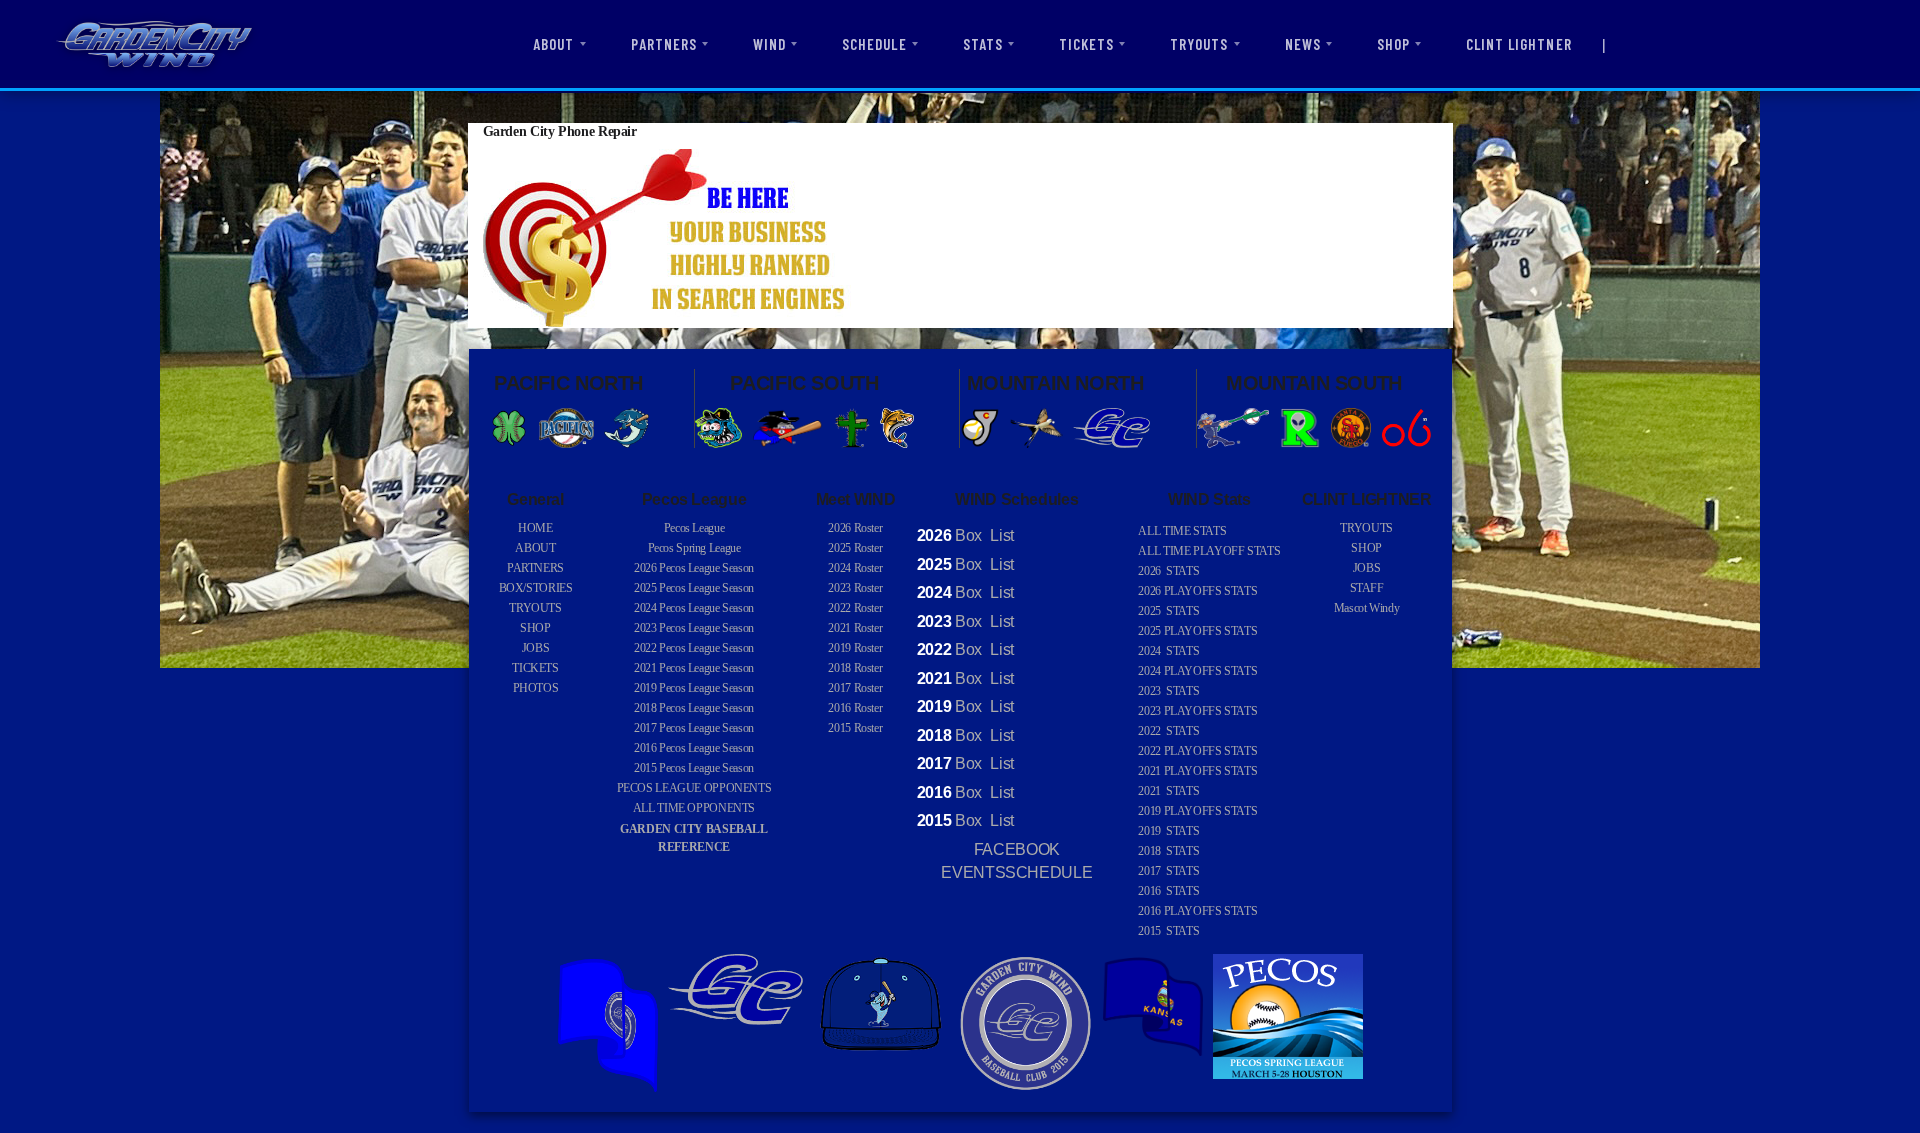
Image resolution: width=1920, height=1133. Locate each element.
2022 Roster (855, 608)
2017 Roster (855, 688)
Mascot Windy (1367, 608)
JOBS (536, 648)
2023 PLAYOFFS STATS (1197, 711)
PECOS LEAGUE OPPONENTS (694, 788)
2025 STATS (1168, 611)
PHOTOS (536, 688)
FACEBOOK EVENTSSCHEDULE (1016, 861)
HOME (535, 528)
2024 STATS (1168, 651)
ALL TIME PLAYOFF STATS (1209, 551)
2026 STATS (1168, 571)
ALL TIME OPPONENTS (694, 808)
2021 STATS (1168, 791)
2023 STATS (1168, 691)
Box (949, 535)
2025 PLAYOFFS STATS (1197, 631)
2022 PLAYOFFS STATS (1197, 751)
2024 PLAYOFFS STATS (1197, 671)
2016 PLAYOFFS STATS (1197, 911)
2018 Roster (855, 668)
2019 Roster (855, 648)
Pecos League (694, 528)
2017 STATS (1168, 871)
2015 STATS (1168, 931)
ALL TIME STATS (1182, 531)
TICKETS (1086, 44)
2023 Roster (855, 588)
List (1000, 535)
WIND (769, 44)
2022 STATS (1168, 731)
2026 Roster (855, 528)
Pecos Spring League (694, 548)
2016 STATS (1168, 891)
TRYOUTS (1199, 44)
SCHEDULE (874, 44)
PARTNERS (664, 44)
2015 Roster (855, 728)
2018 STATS (1168, 851)
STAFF (1367, 588)
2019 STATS (1168, 831)
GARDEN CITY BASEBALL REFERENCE (694, 838)
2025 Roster (855, 548)
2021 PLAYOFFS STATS (1197, 771)
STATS (983, 44)
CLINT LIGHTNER (1519, 44)
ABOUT (553, 44)
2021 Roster (855, 628)
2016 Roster (855, 708)
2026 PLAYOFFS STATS (1197, 591)
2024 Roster (855, 568)
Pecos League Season (694, 568)
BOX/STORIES (536, 588)
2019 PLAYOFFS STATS (1197, 811)
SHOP (1393, 44)
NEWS (1303, 44)
